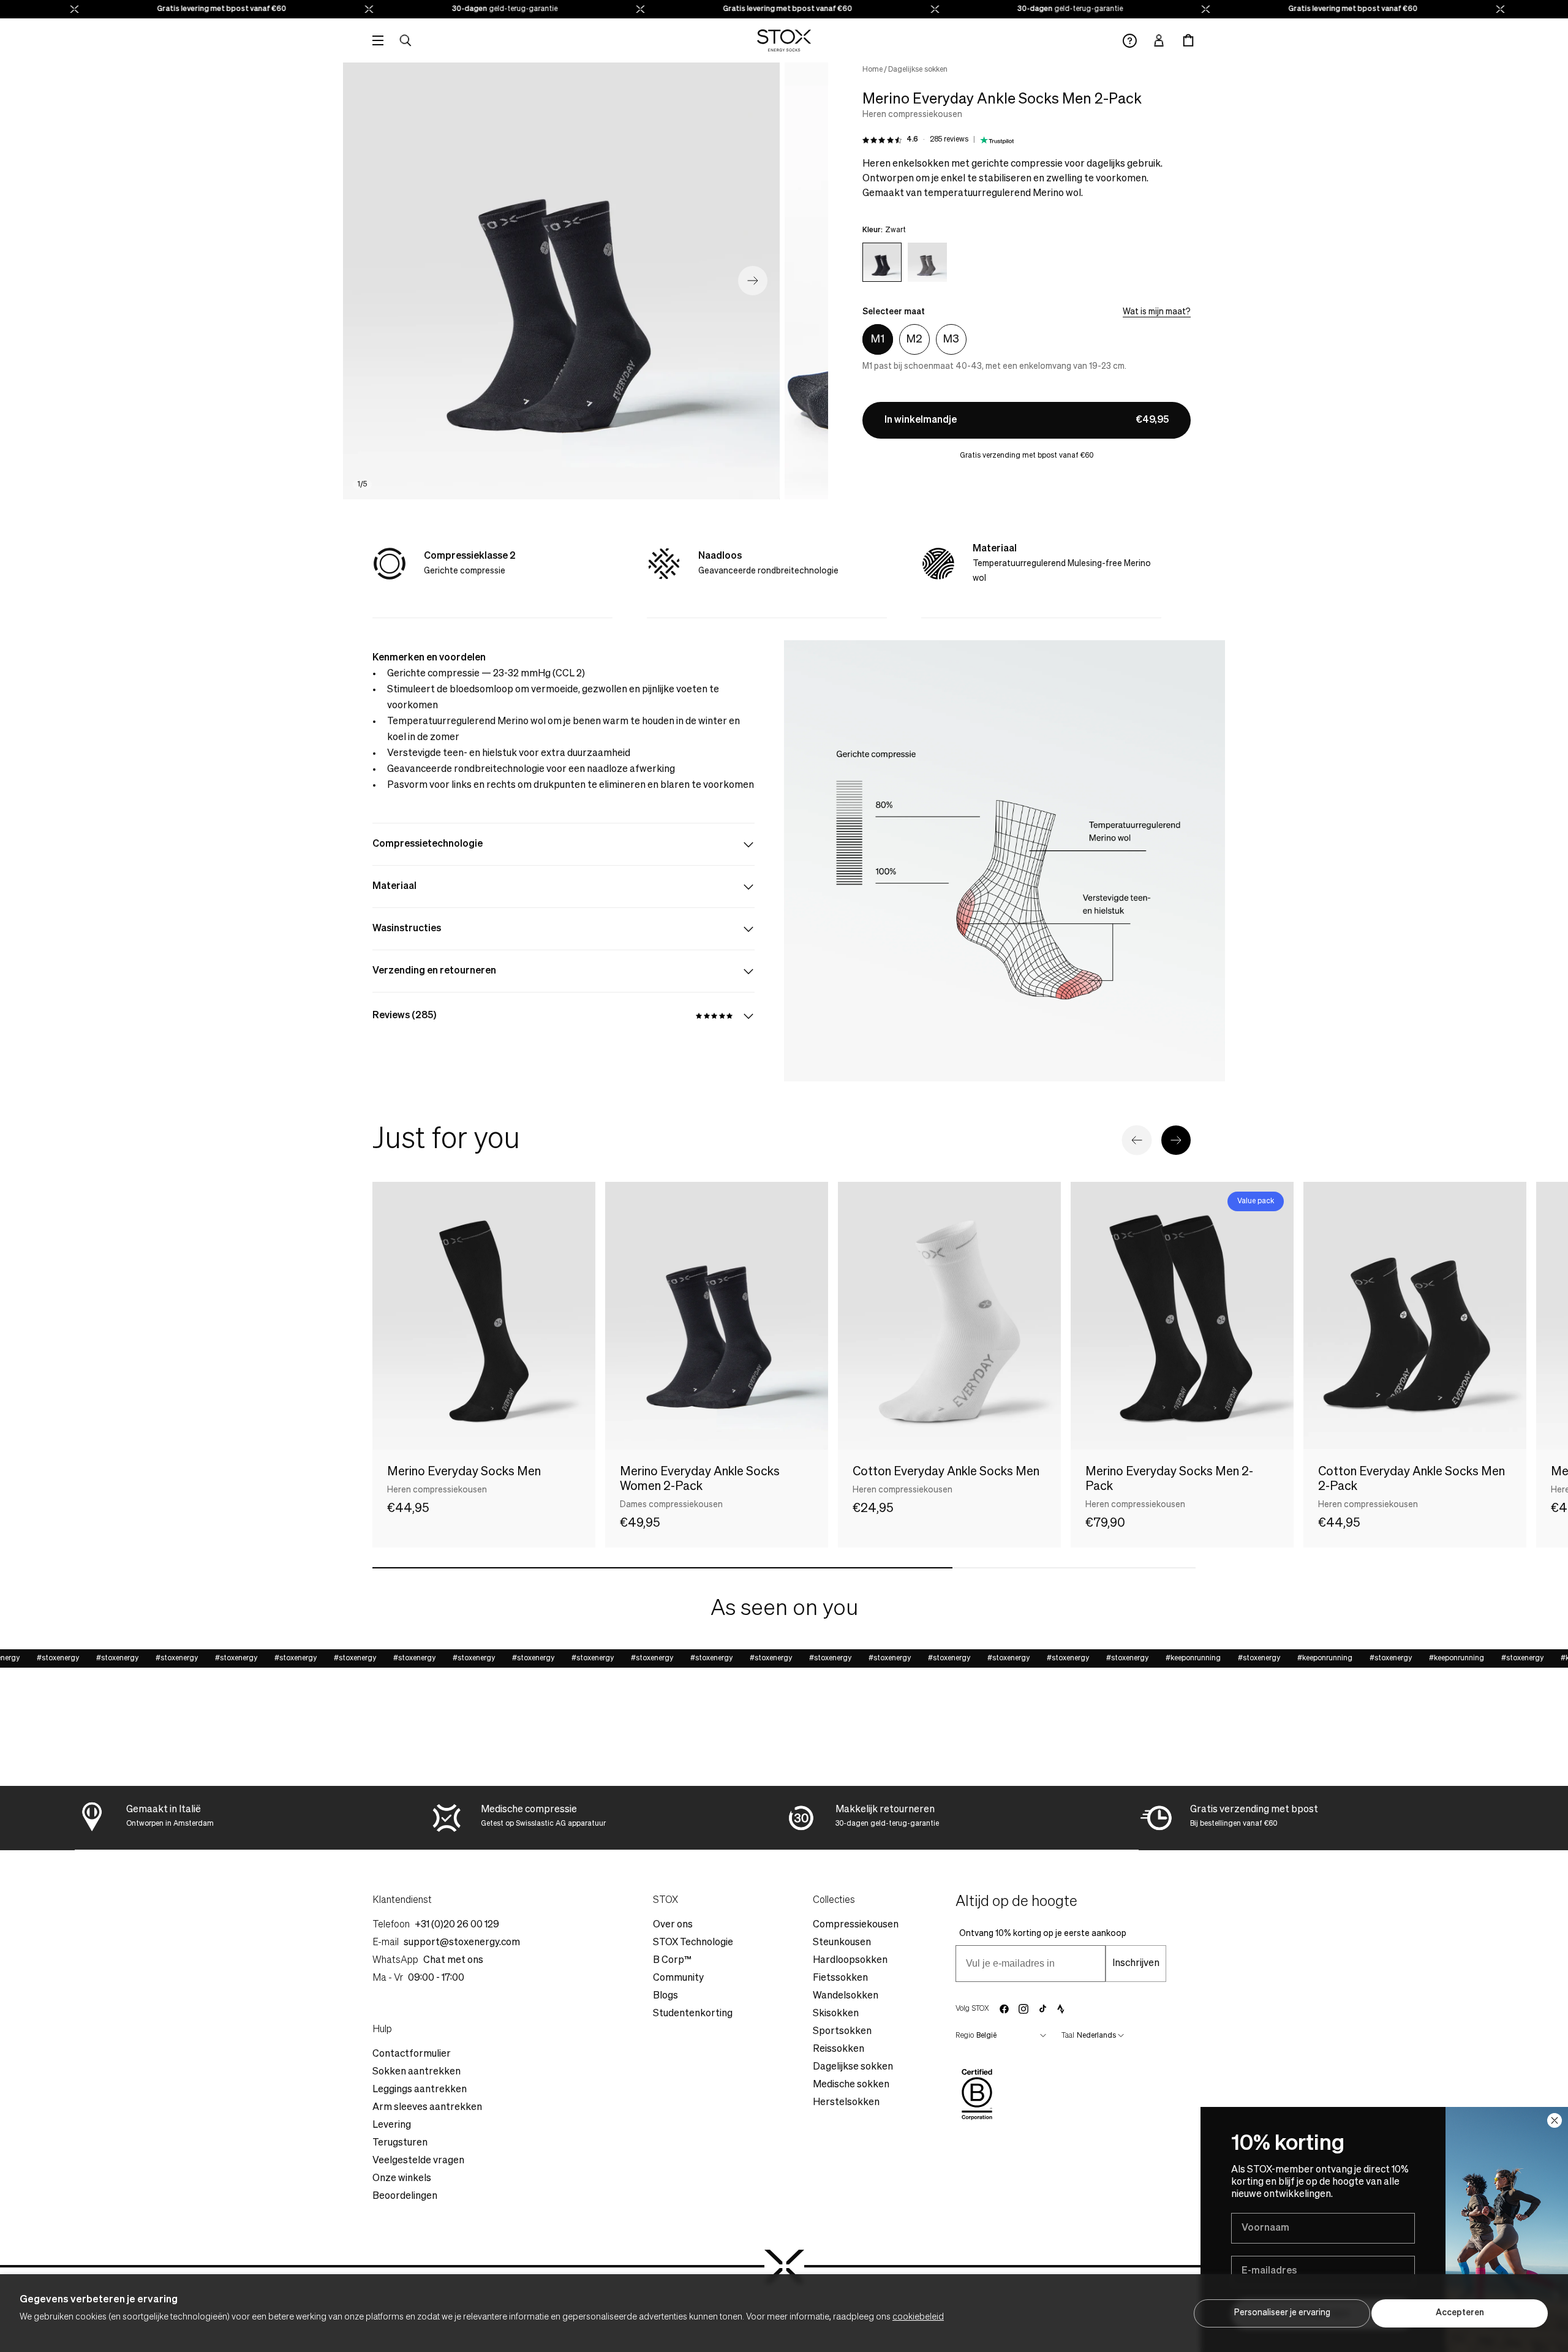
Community (678, 1978)
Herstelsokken (846, 2103)
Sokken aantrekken (417, 2072)
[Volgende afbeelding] (753, 281)
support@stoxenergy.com (462, 1943)
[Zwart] (882, 262)
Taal (1068, 2036)
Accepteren (1460, 2313)
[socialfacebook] (1004, 2009)
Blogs (665, 1996)
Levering (392, 2125)
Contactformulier (412, 2054)
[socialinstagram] (1023, 2009)
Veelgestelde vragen (418, 2161)
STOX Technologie (693, 1943)
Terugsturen (400, 2143)
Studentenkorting (693, 2014)
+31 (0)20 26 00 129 (457, 1925)
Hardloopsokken (850, 1961)
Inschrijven (1136, 1964)
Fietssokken (840, 1978)
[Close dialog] (1555, 2120)
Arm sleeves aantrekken (427, 2108)
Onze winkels (402, 2179)
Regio (965, 2036)
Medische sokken (851, 2085)
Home (873, 70)
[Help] (1130, 41)
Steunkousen (842, 1943)
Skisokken (836, 2014)
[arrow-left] (1137, 1140)
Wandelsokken (846, 1996)
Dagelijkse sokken (918, 70)
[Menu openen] (378, 40)
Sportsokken (842, 2032)
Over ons (673, 1925)
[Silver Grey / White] (927, 262)
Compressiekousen (856, 1925)
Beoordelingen (405, 2196)
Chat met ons (453, 1961)
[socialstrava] (1061, 2009)
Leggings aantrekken (420, 2090)
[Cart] (1188, 40)
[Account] (1159, 40)
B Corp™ (672, 1961)
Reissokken (839, 2049)
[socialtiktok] (1043, 2009)
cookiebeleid (918, 2317)
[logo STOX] (784, 40)
